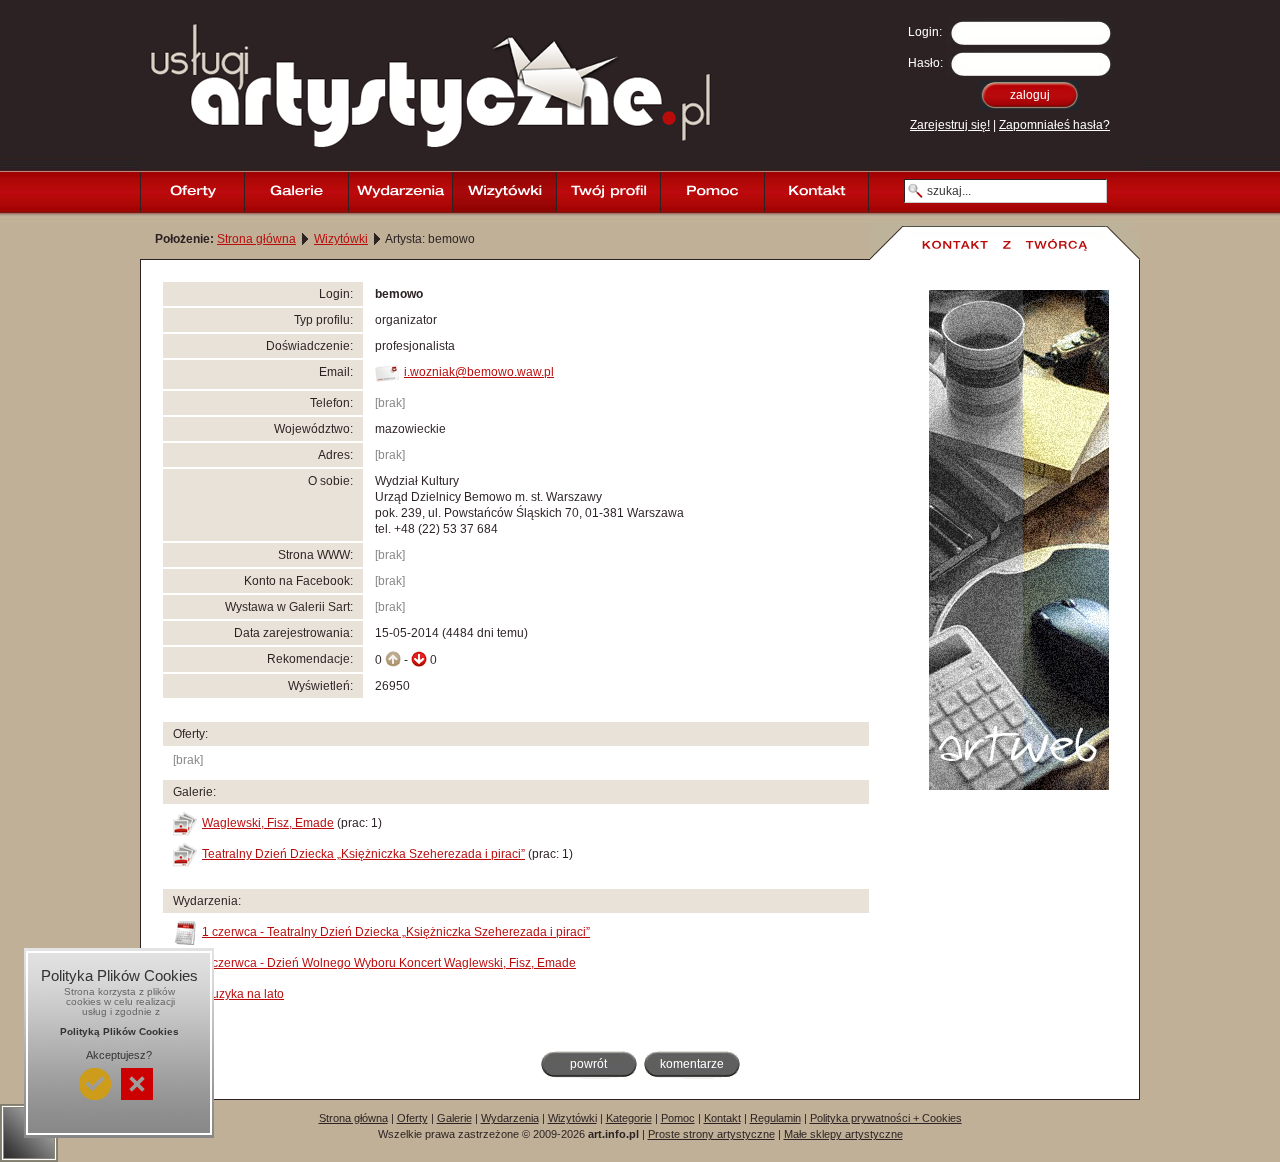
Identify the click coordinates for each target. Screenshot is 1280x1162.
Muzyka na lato (243, 994)
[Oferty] (192, 192)
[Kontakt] (816, 192)
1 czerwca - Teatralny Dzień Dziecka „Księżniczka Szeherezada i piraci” (396, 932)
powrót (588, 1064)
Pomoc (678, 1118)
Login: (925, 32)
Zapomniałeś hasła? (1054, 125)
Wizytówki (341, 239)
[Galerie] (296, 192)
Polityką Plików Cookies (119, 1031)
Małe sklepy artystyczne (843, 1134)
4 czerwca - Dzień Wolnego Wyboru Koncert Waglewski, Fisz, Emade (389, 963)
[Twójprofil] (608, 192)
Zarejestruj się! (950, 125)
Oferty (412, 1118)
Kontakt (722, 1118)
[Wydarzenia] (400, 192)
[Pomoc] (712, 192)
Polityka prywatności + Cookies (886, 1118)
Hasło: (925, 63)
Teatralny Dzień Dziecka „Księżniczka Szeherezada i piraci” (363, 854)
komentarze (692, 1064)
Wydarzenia (510, 1118)
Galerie (454, 1118)
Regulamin (775, 1118)
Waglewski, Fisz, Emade (268, 823)
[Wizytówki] (504, 192)
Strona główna (256, 239)
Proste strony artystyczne (711, 1134)
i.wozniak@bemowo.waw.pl (479, 372)
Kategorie (629, 1118)
